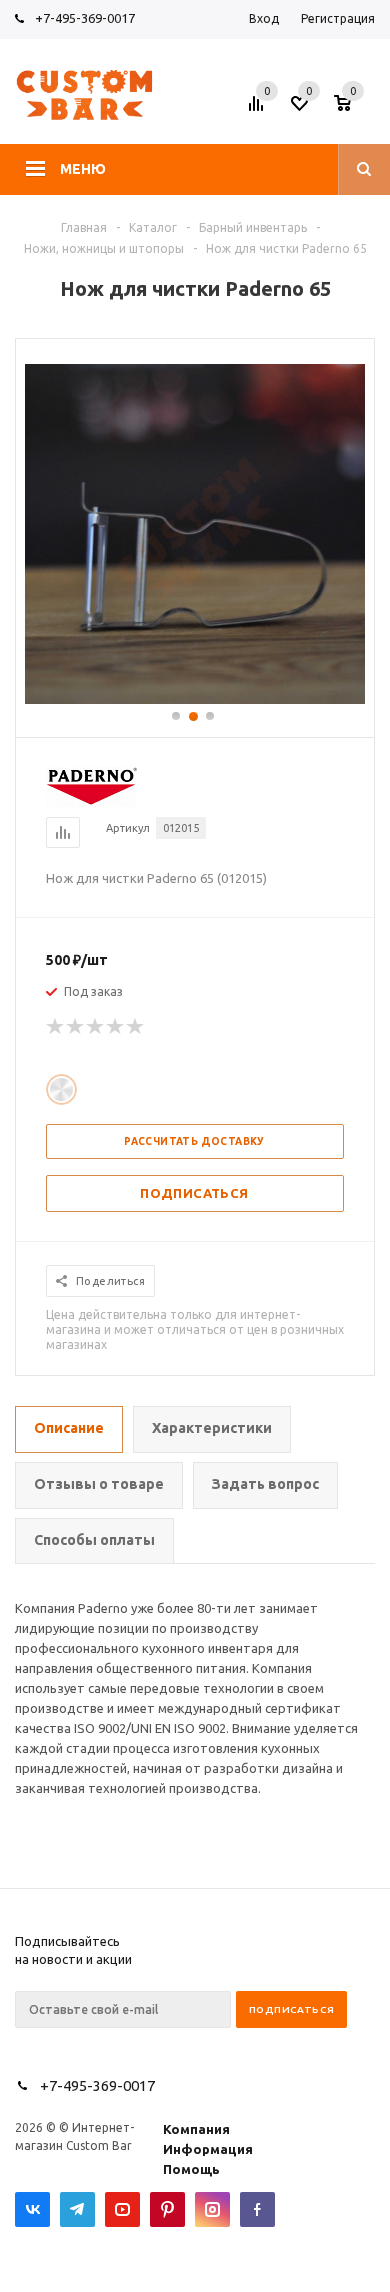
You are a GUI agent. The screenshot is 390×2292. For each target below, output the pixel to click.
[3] (96, 1027)
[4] (116, 1027)
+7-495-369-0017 (85, 18)
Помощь (191, 2169)
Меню (83, 169)
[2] (76, 1027)
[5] (136, 1027)
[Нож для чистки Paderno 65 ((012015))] (195, 699)
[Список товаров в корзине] (357, 109)
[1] (56, 1027)
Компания (196, 2129)
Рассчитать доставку (194, 1141)
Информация (208, 2149)
